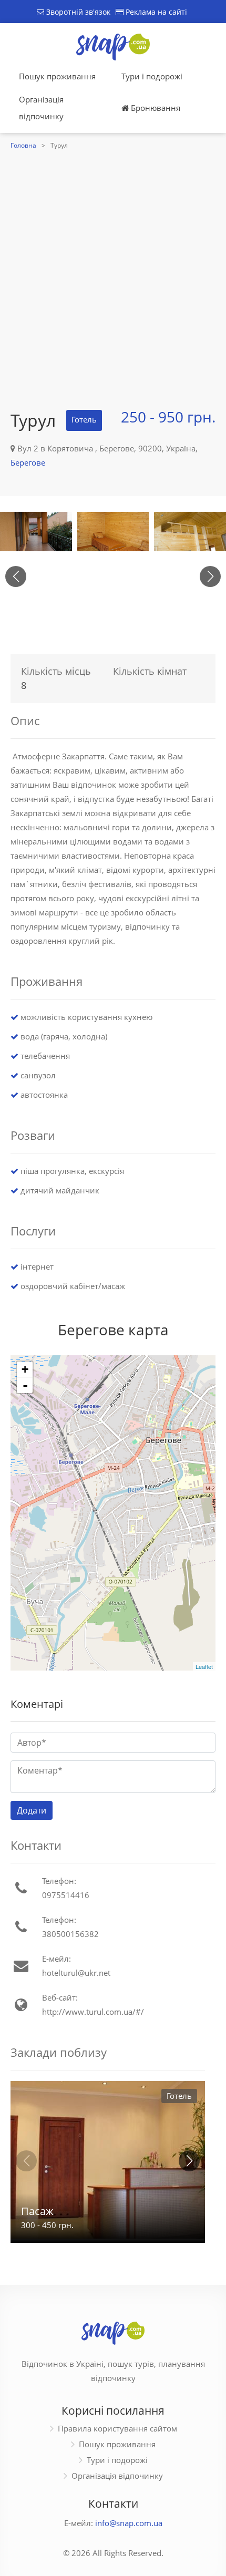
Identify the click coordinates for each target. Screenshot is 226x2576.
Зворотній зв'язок (77, 12)
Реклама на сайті (155, 12)
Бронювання (155, 108)
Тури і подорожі (152, 76)
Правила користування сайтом (117, 2428)
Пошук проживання (57, 76)
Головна (23, 145)
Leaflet (204, 1666)
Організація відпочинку (41, 108)
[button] (210, 576)
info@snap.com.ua (129, 2523)
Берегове (28, 462)
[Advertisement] (113, 271)
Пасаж (37, 2211)
